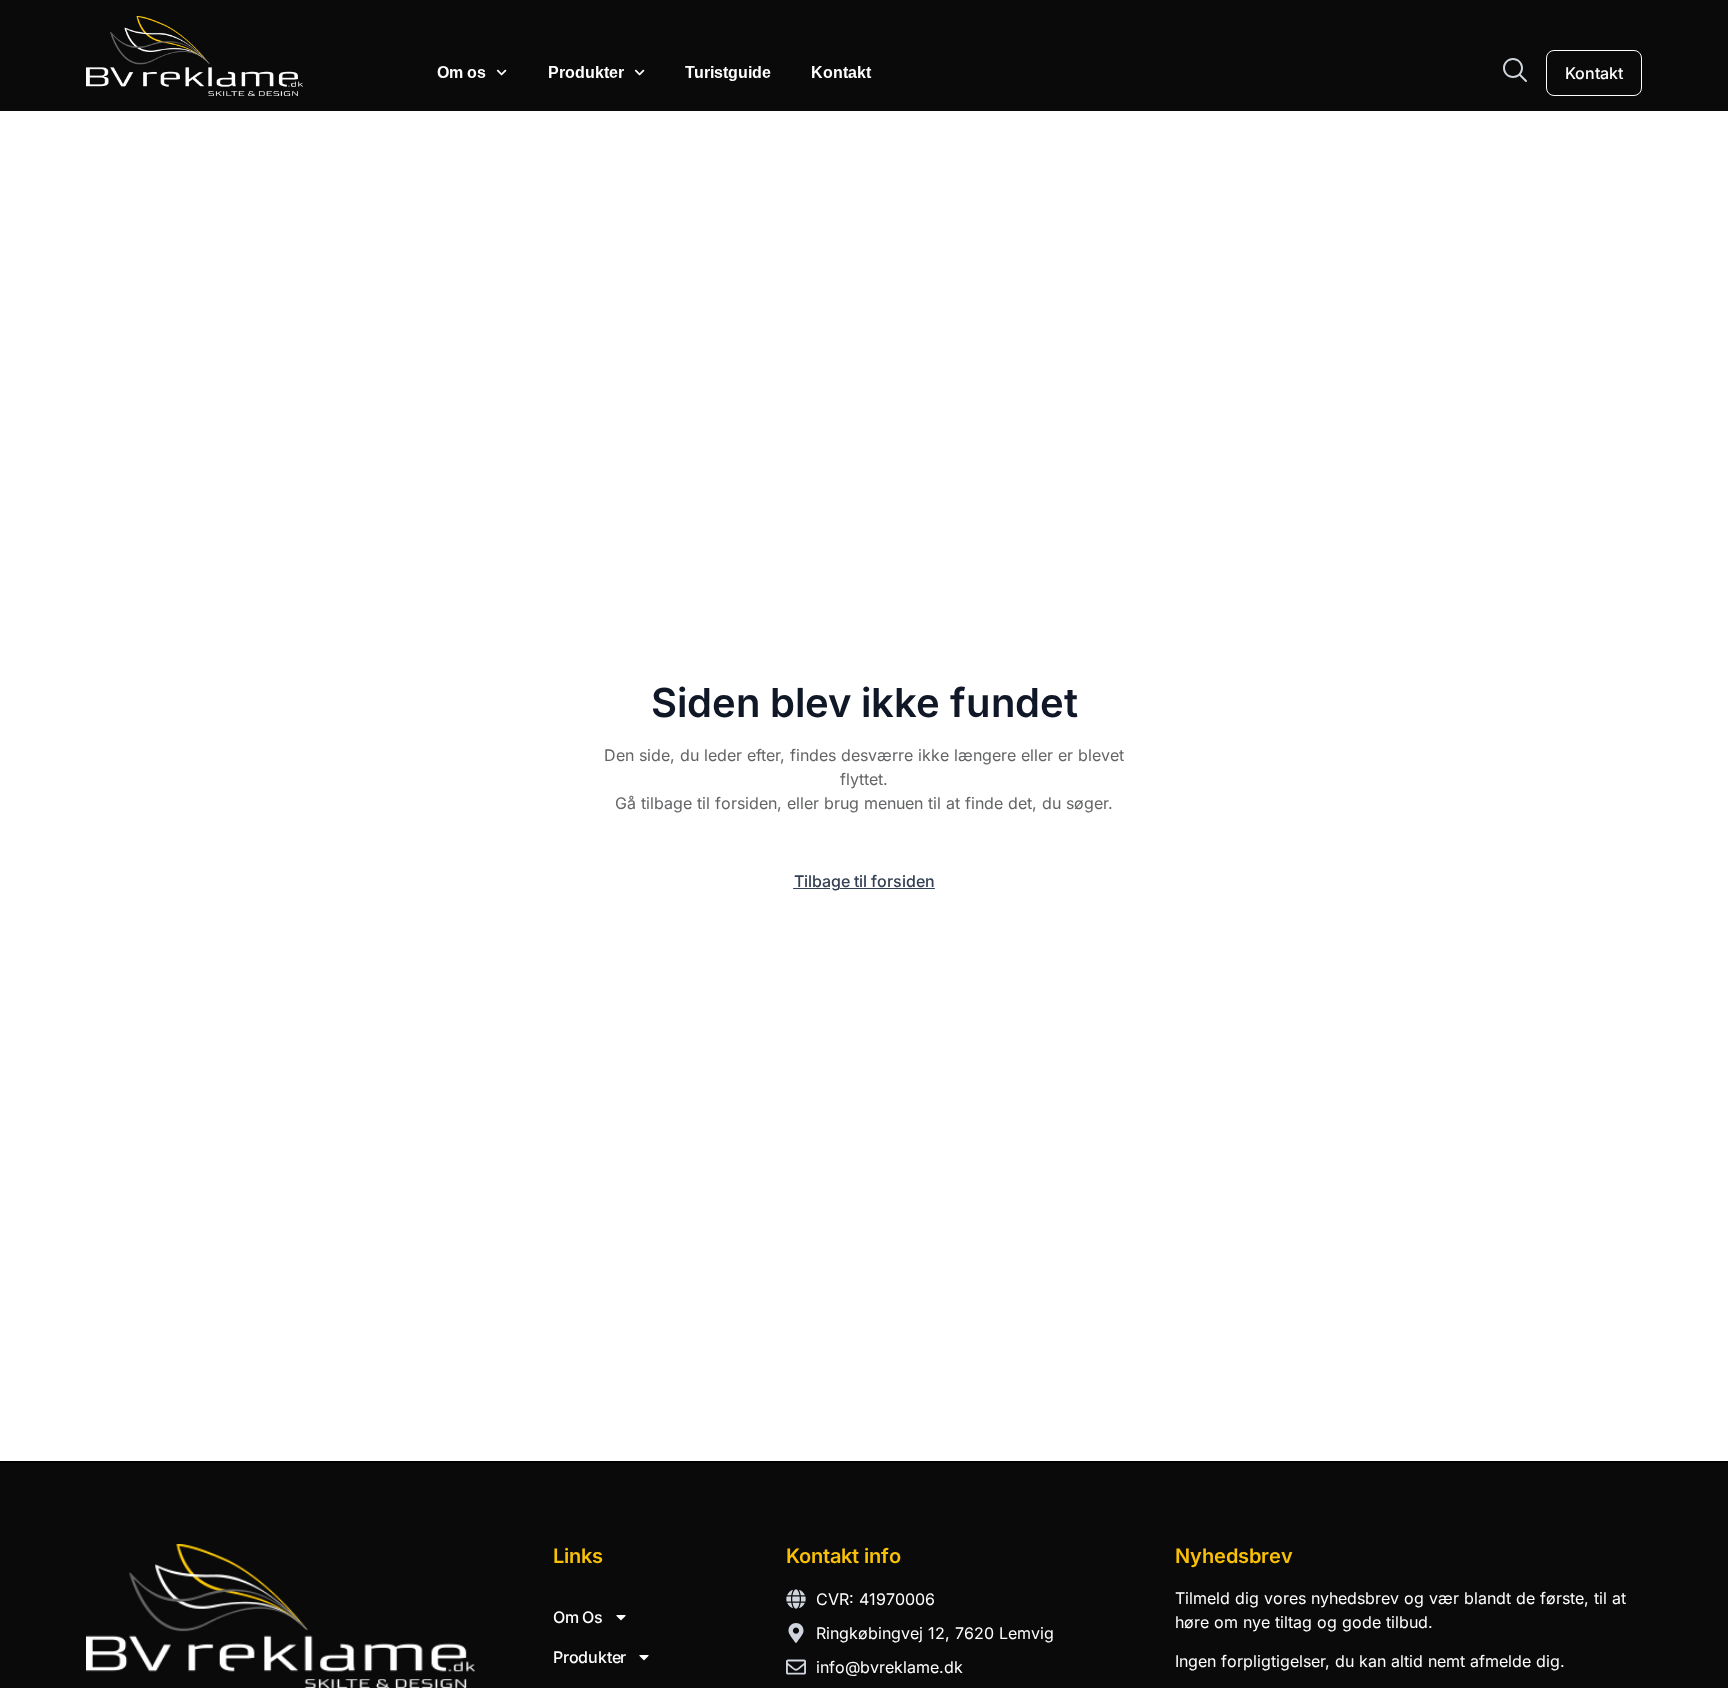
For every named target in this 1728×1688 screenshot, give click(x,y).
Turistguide (728, 72)
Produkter (586, 72)
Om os (461, 72)
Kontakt (841, 72)
